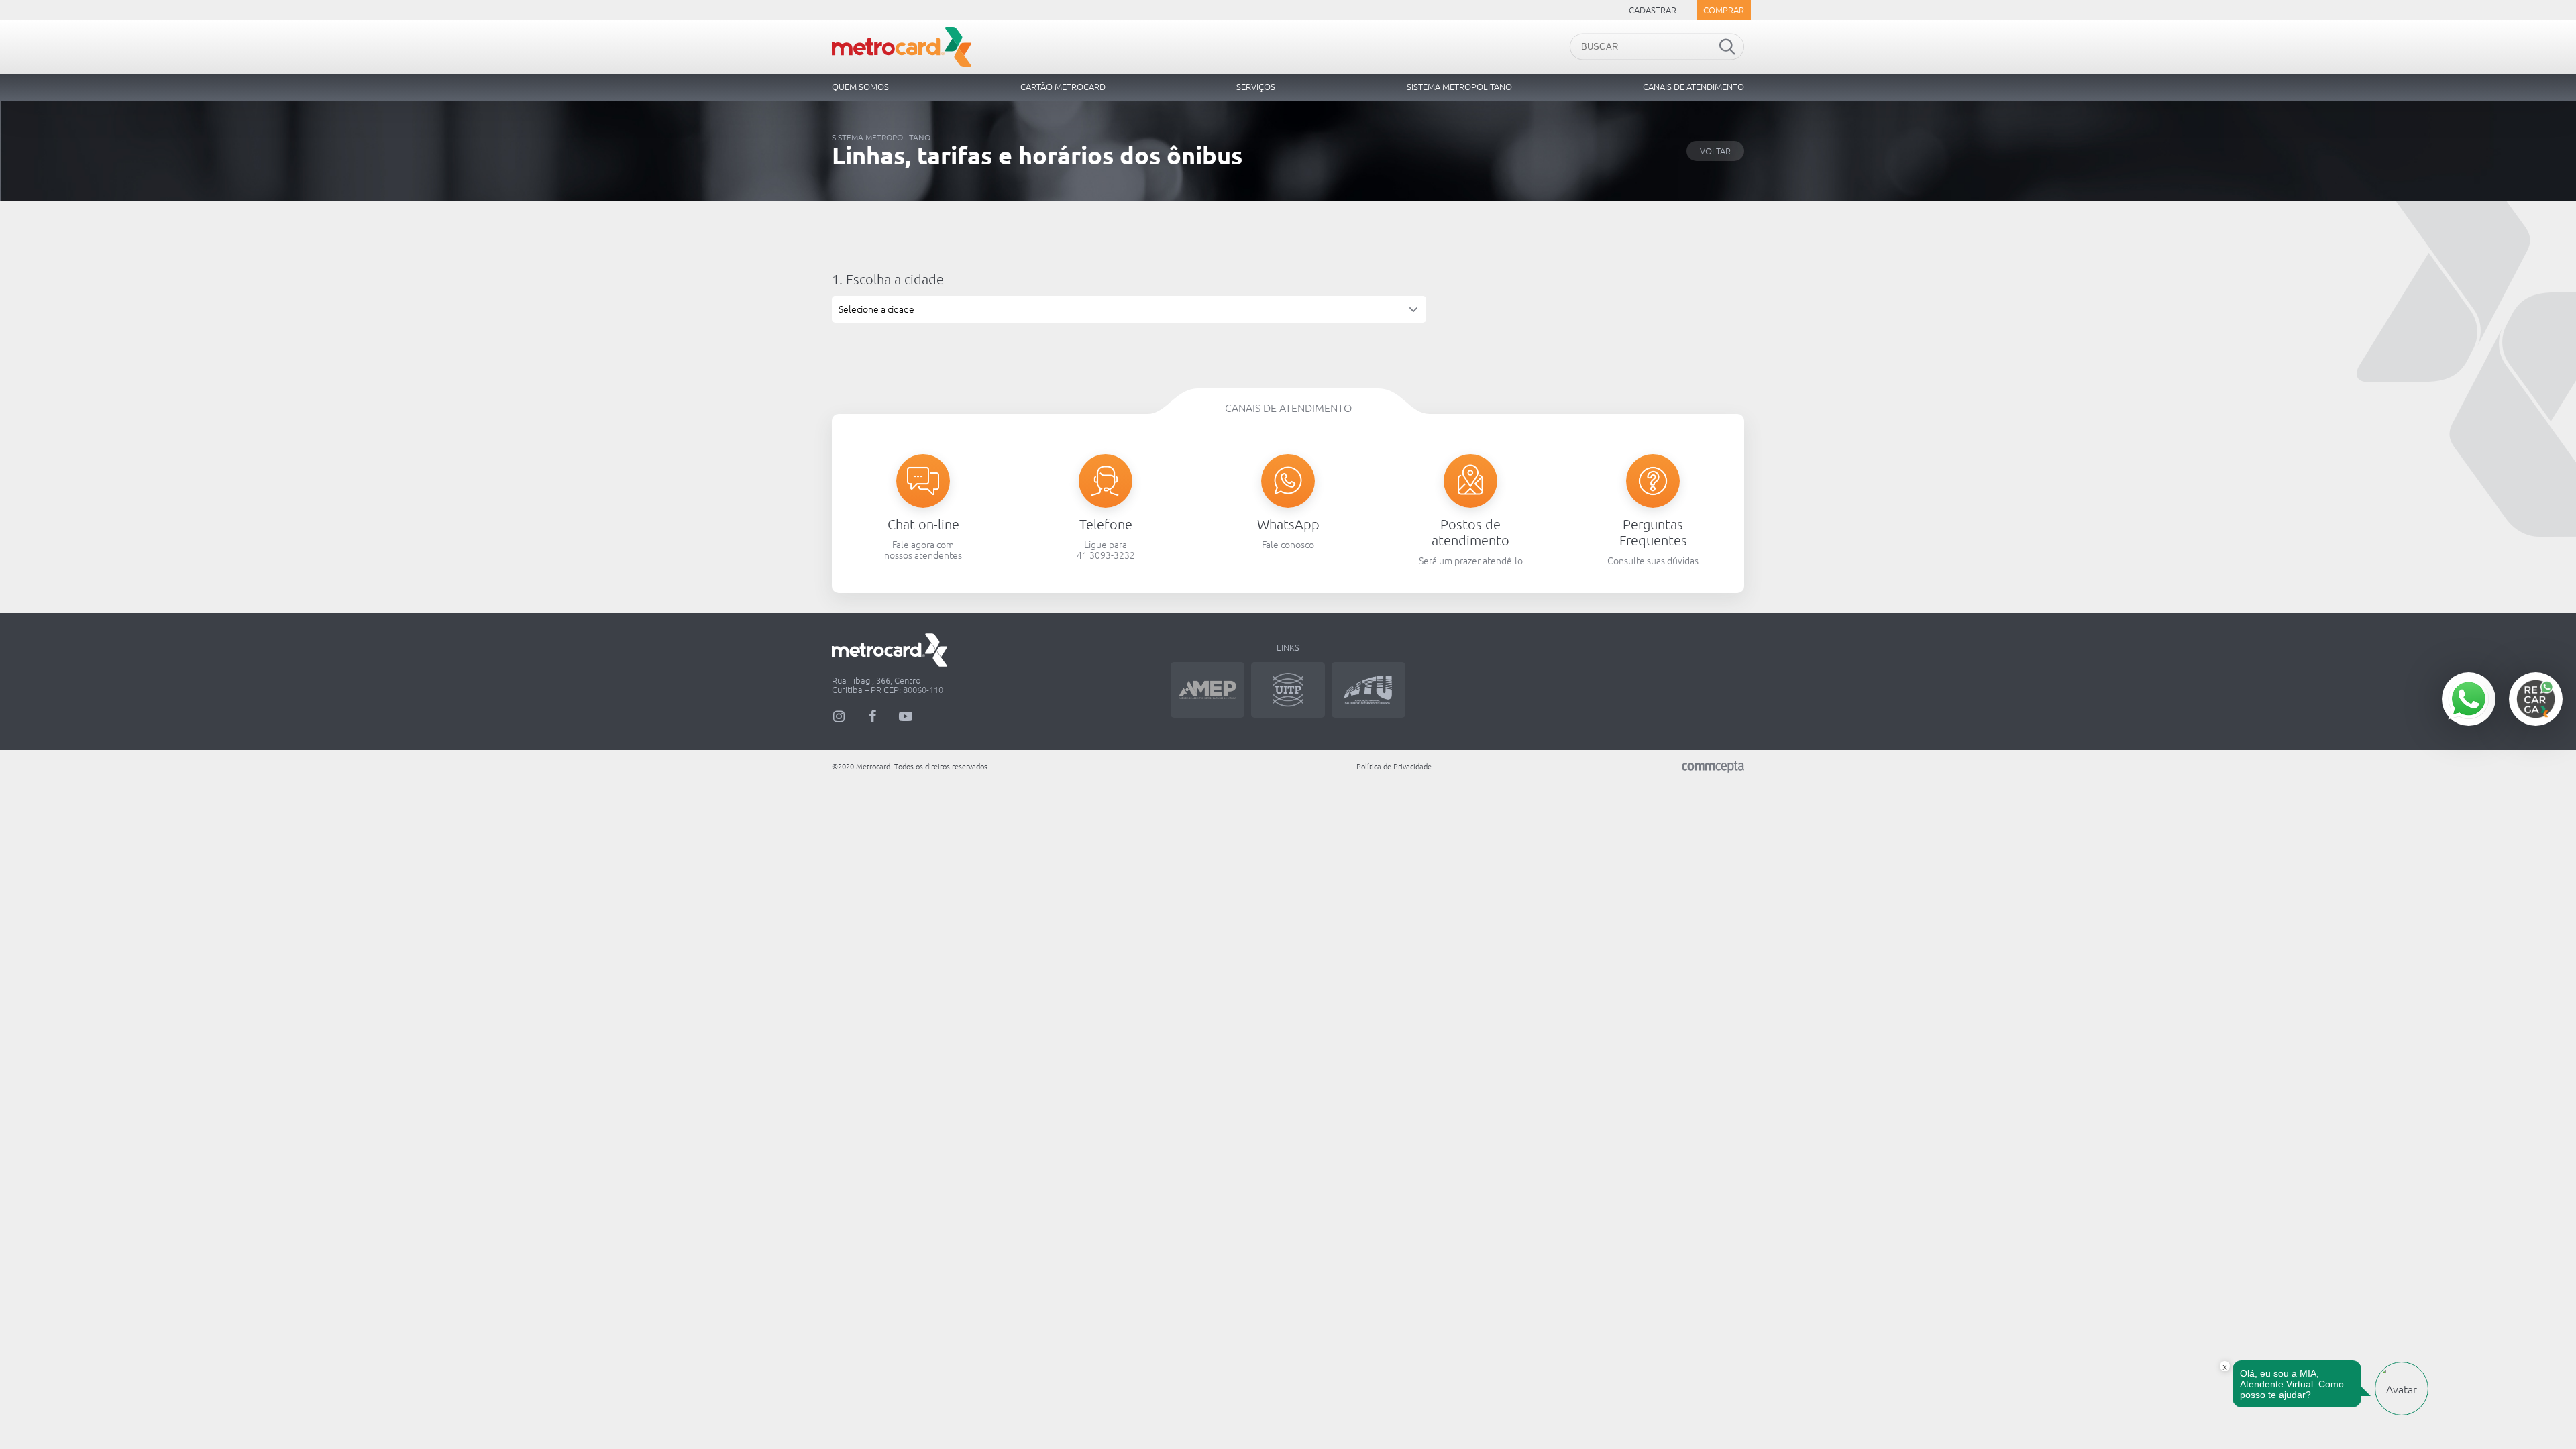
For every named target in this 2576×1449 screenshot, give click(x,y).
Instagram (839, 716)
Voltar (1715, 151)
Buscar (1727, 47)
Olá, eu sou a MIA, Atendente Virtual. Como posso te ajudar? (2292, 1384)
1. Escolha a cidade (888, 279)
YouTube (906, 716)
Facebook (872, 716)
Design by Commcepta (1713, 767)
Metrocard (902, 47)
